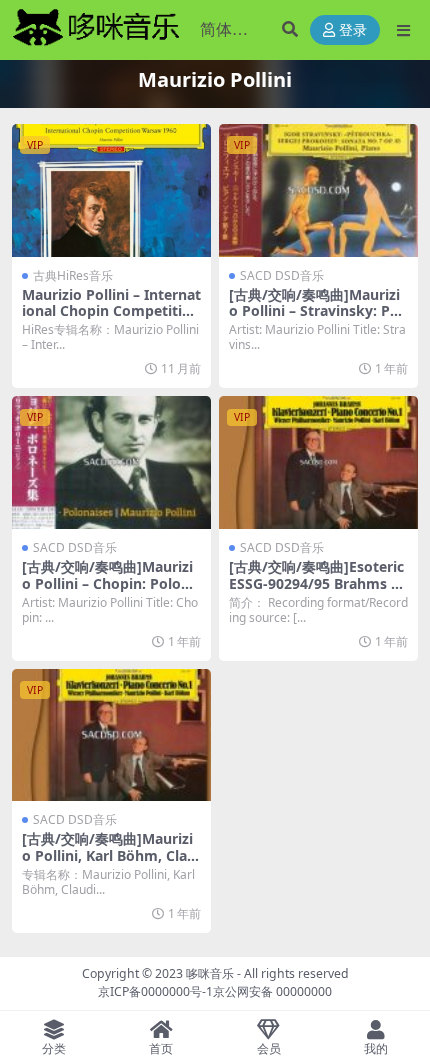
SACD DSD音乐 (282, 275)
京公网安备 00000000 (272, 991)
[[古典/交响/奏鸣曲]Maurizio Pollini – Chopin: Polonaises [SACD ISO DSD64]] (111, 462)
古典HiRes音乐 (73, 275)
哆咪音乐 (210, 973)
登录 (353, 30)
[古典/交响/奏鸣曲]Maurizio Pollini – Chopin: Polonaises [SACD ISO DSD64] (110, 583)
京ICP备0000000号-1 (155, 991)
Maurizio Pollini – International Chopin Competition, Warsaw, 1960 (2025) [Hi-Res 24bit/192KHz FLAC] (111, 319)
